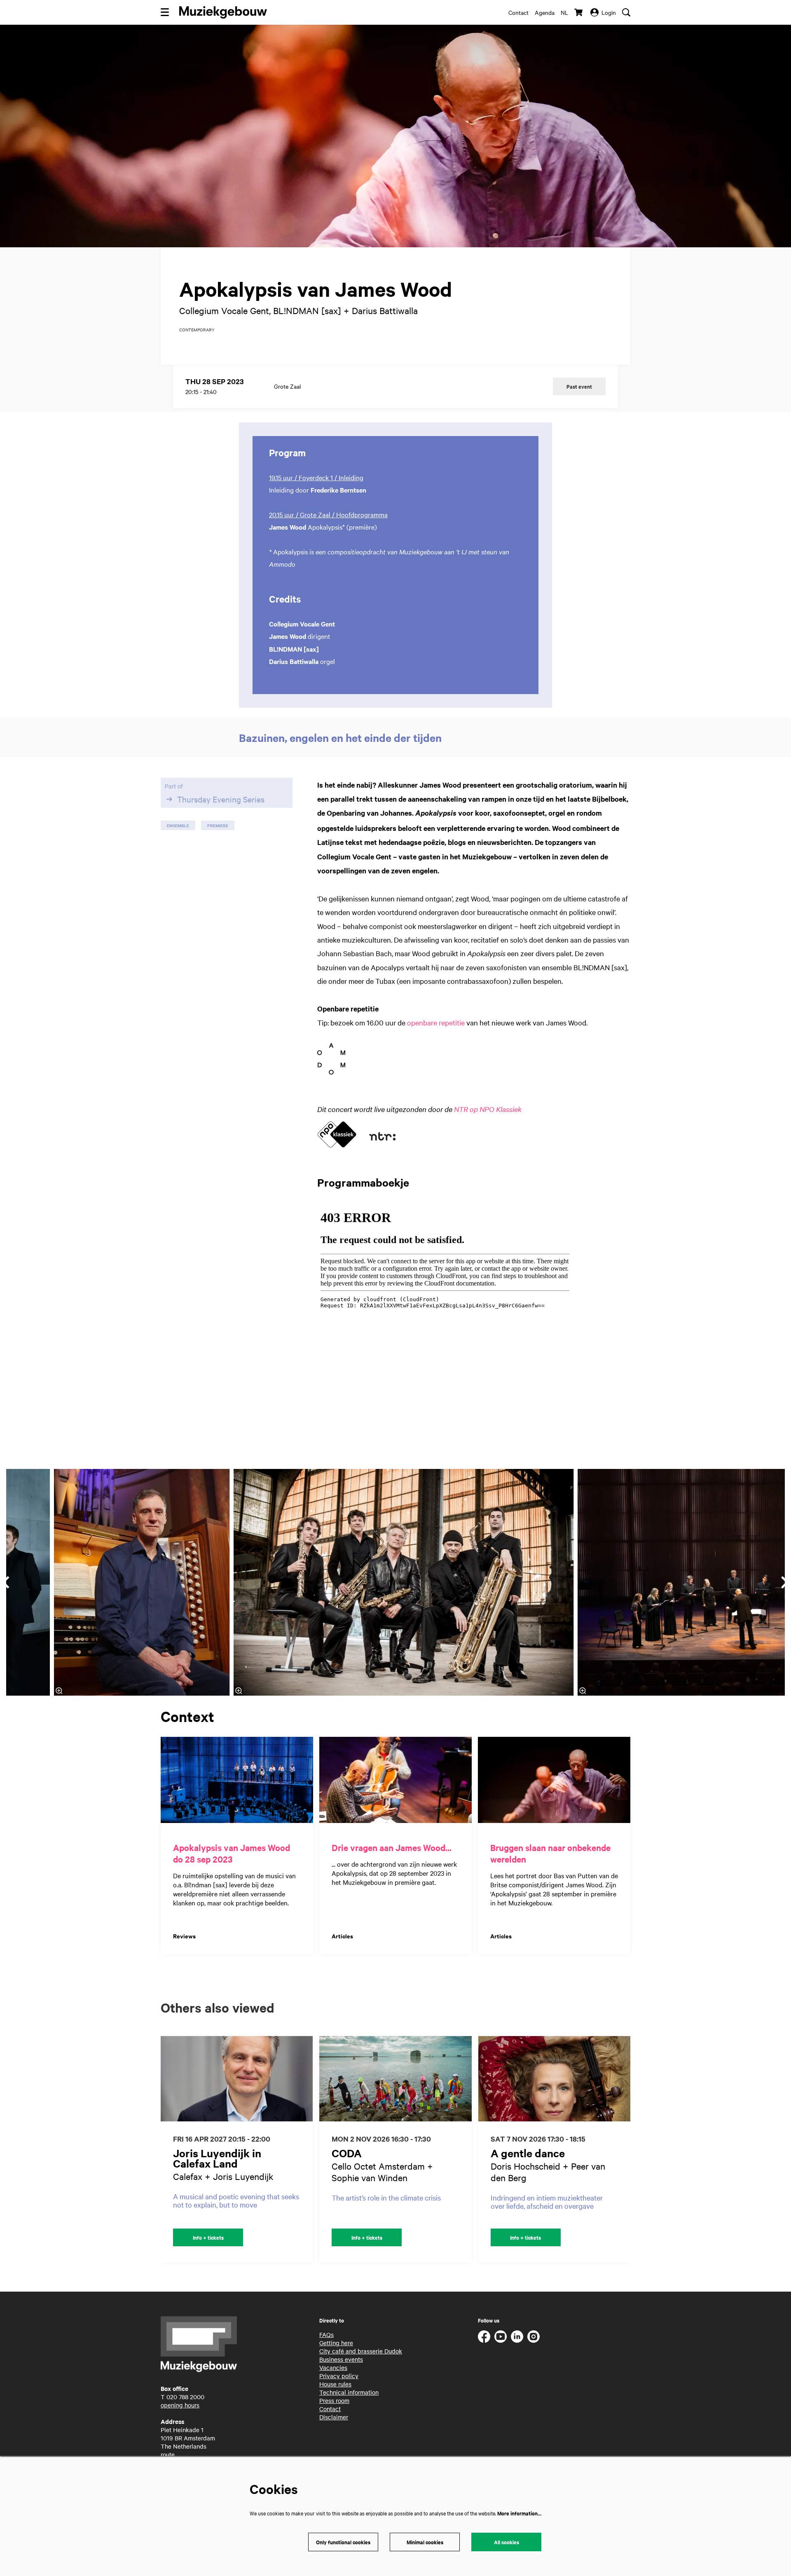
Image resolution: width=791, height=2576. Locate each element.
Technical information (349, 2392)
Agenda (545, 12)
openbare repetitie (436, 1022)
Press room (334, 2400)
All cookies (507, 2542)
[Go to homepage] (223, 12)
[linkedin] (517, 2337)
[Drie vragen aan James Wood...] (395, 1780)
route (168, 2454)
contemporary (197, 330)
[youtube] (501, 2337)
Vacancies (333, 2367)
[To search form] (626, 12)
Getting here (336, 2343)
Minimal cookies (425, 2542)
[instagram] (534, 2337)
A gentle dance (528, 2153)
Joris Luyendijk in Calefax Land (217, 2158)
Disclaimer (334, 2417)
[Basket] (579, 12)
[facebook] (484, 2337)
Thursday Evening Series (221, 799)
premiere (218, 825)
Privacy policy (339, 2376)
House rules (335, 2384)
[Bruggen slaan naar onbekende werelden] (554, 1780)
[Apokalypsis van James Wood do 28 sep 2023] (237, 1780)
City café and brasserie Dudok (361, 2351)
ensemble (178, 825)
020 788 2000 (185, 2397)
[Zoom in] (239, 1691)
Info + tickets (208, 2237)
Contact (518, 12)
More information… (519, 2513)
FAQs (326, 2334)
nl (564, 12)
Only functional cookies (343, 2542)
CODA (347, 2153)
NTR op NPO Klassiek (488, 1109)
